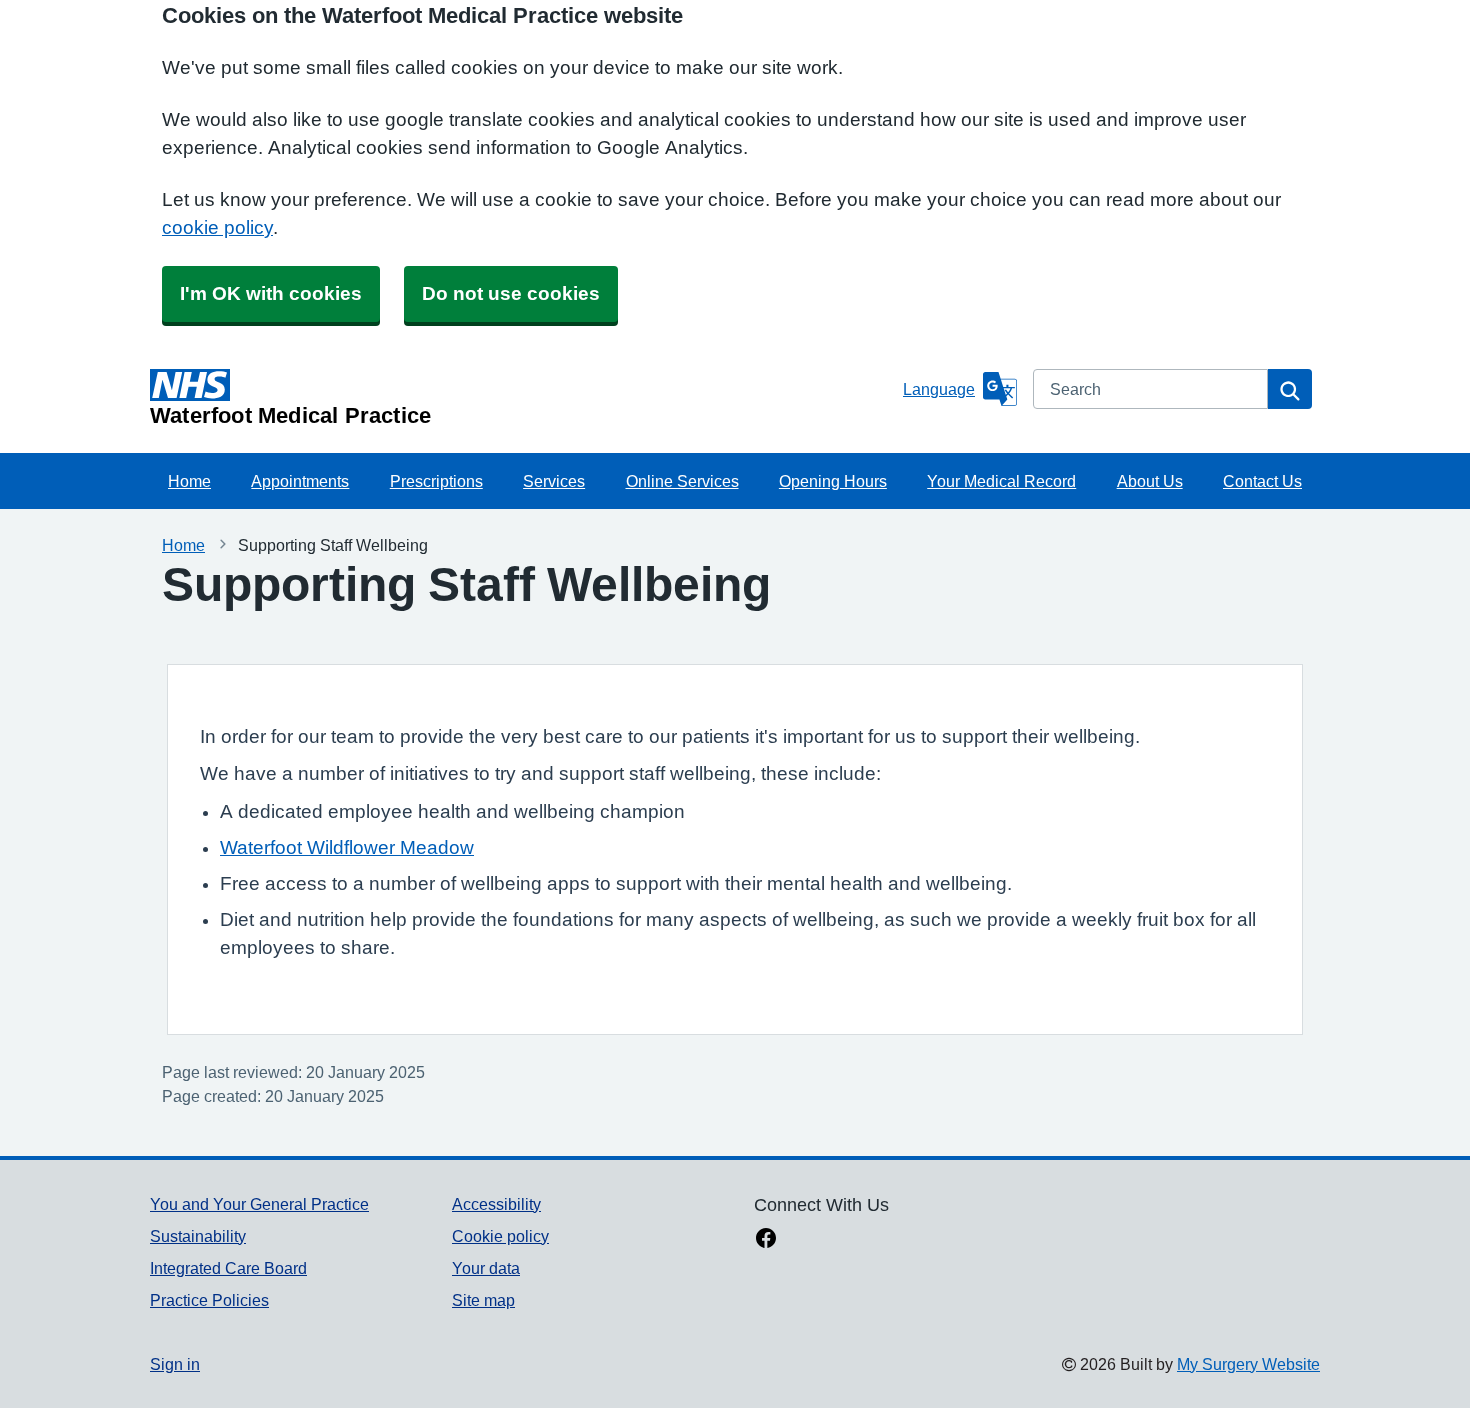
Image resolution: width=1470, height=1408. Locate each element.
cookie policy (217, 227)
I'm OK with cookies (271, 293)
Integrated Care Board (228, 1268)
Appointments (300, 481)
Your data (486, 1268)
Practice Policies (209, 1300)
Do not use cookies (511, 293)
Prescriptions (436, 481)
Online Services (682, 481)
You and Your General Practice (259, 1204)
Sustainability (198, 1236)
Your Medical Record (1001, 481)
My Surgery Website (1248, 1364)
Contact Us (1262, 481)
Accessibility (496, 1204)
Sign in (175, 1364)
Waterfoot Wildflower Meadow (347, 847)
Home (189, 481)
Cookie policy (500, 1236)
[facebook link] (766, 1240)
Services (554, 481)
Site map (483, 1300)
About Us (1150, 481)
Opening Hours (833, 481)
